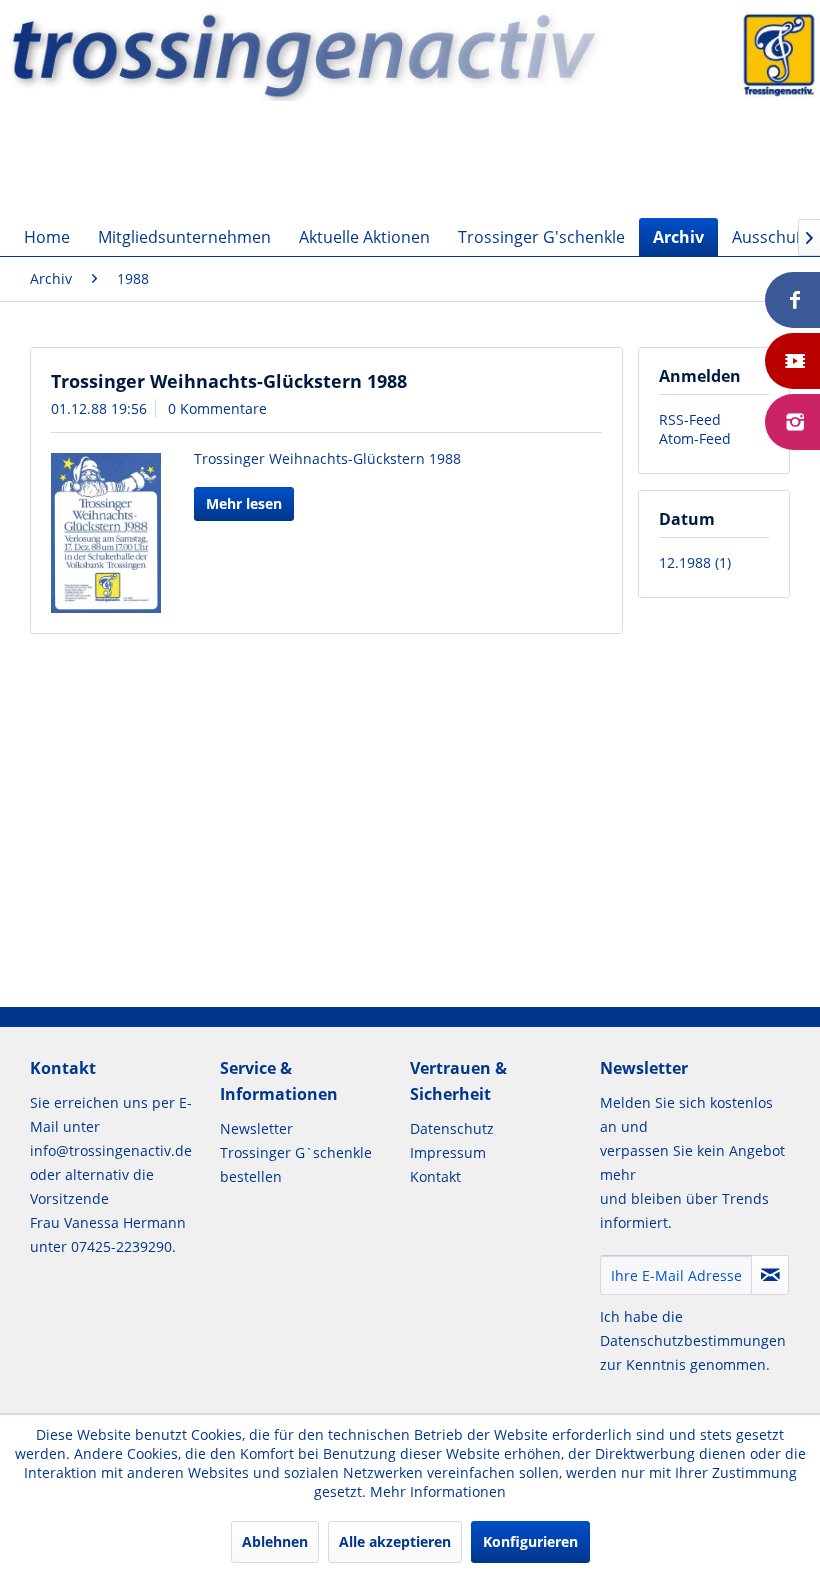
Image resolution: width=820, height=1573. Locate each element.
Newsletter (256, 1128)
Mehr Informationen (438, 1491)
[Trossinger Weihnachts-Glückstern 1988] (106, 533)
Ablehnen (275, 1541)
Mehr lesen (244, 503)
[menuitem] (47, 237)
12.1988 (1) (695, 562)
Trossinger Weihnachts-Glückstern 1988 (229, 381)
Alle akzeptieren (395, 1541)
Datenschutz (452, 1128)
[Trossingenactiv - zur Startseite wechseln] (415, 72)
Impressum (448, 1152)
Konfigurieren (530, 1541)
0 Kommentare (217, 408)
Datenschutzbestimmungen (693, 1340)
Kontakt (435, 1176)
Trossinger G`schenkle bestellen (296, 1164)
